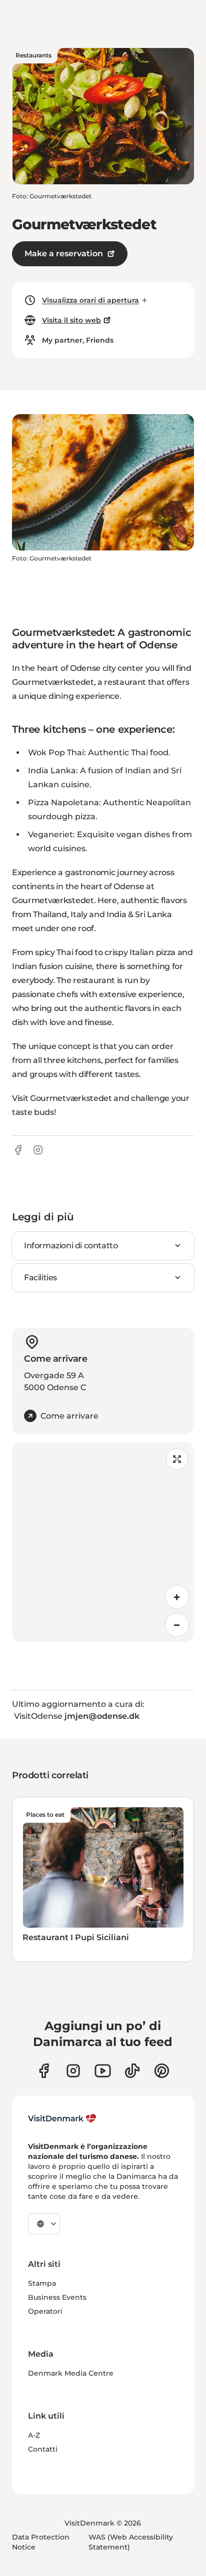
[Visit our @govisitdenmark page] (132, 2071)
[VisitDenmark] (62, 2118)
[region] (103, 1542)
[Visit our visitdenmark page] (103, 2071)
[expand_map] (177, 1459)
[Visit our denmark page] (44, 2071)
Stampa (42, 2283)
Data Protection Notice (41, 2542)
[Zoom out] (177, 1625)
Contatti (43, 2449)
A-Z (34, 2435)
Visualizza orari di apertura (90, 300)
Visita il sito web (71, 320)
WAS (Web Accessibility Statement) (131, 2542)
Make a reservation (64, 254)
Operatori (45, 2311)
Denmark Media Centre (71, 2373)
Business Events (57, 2297)
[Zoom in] (177, 1597)
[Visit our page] (73, 2071)
